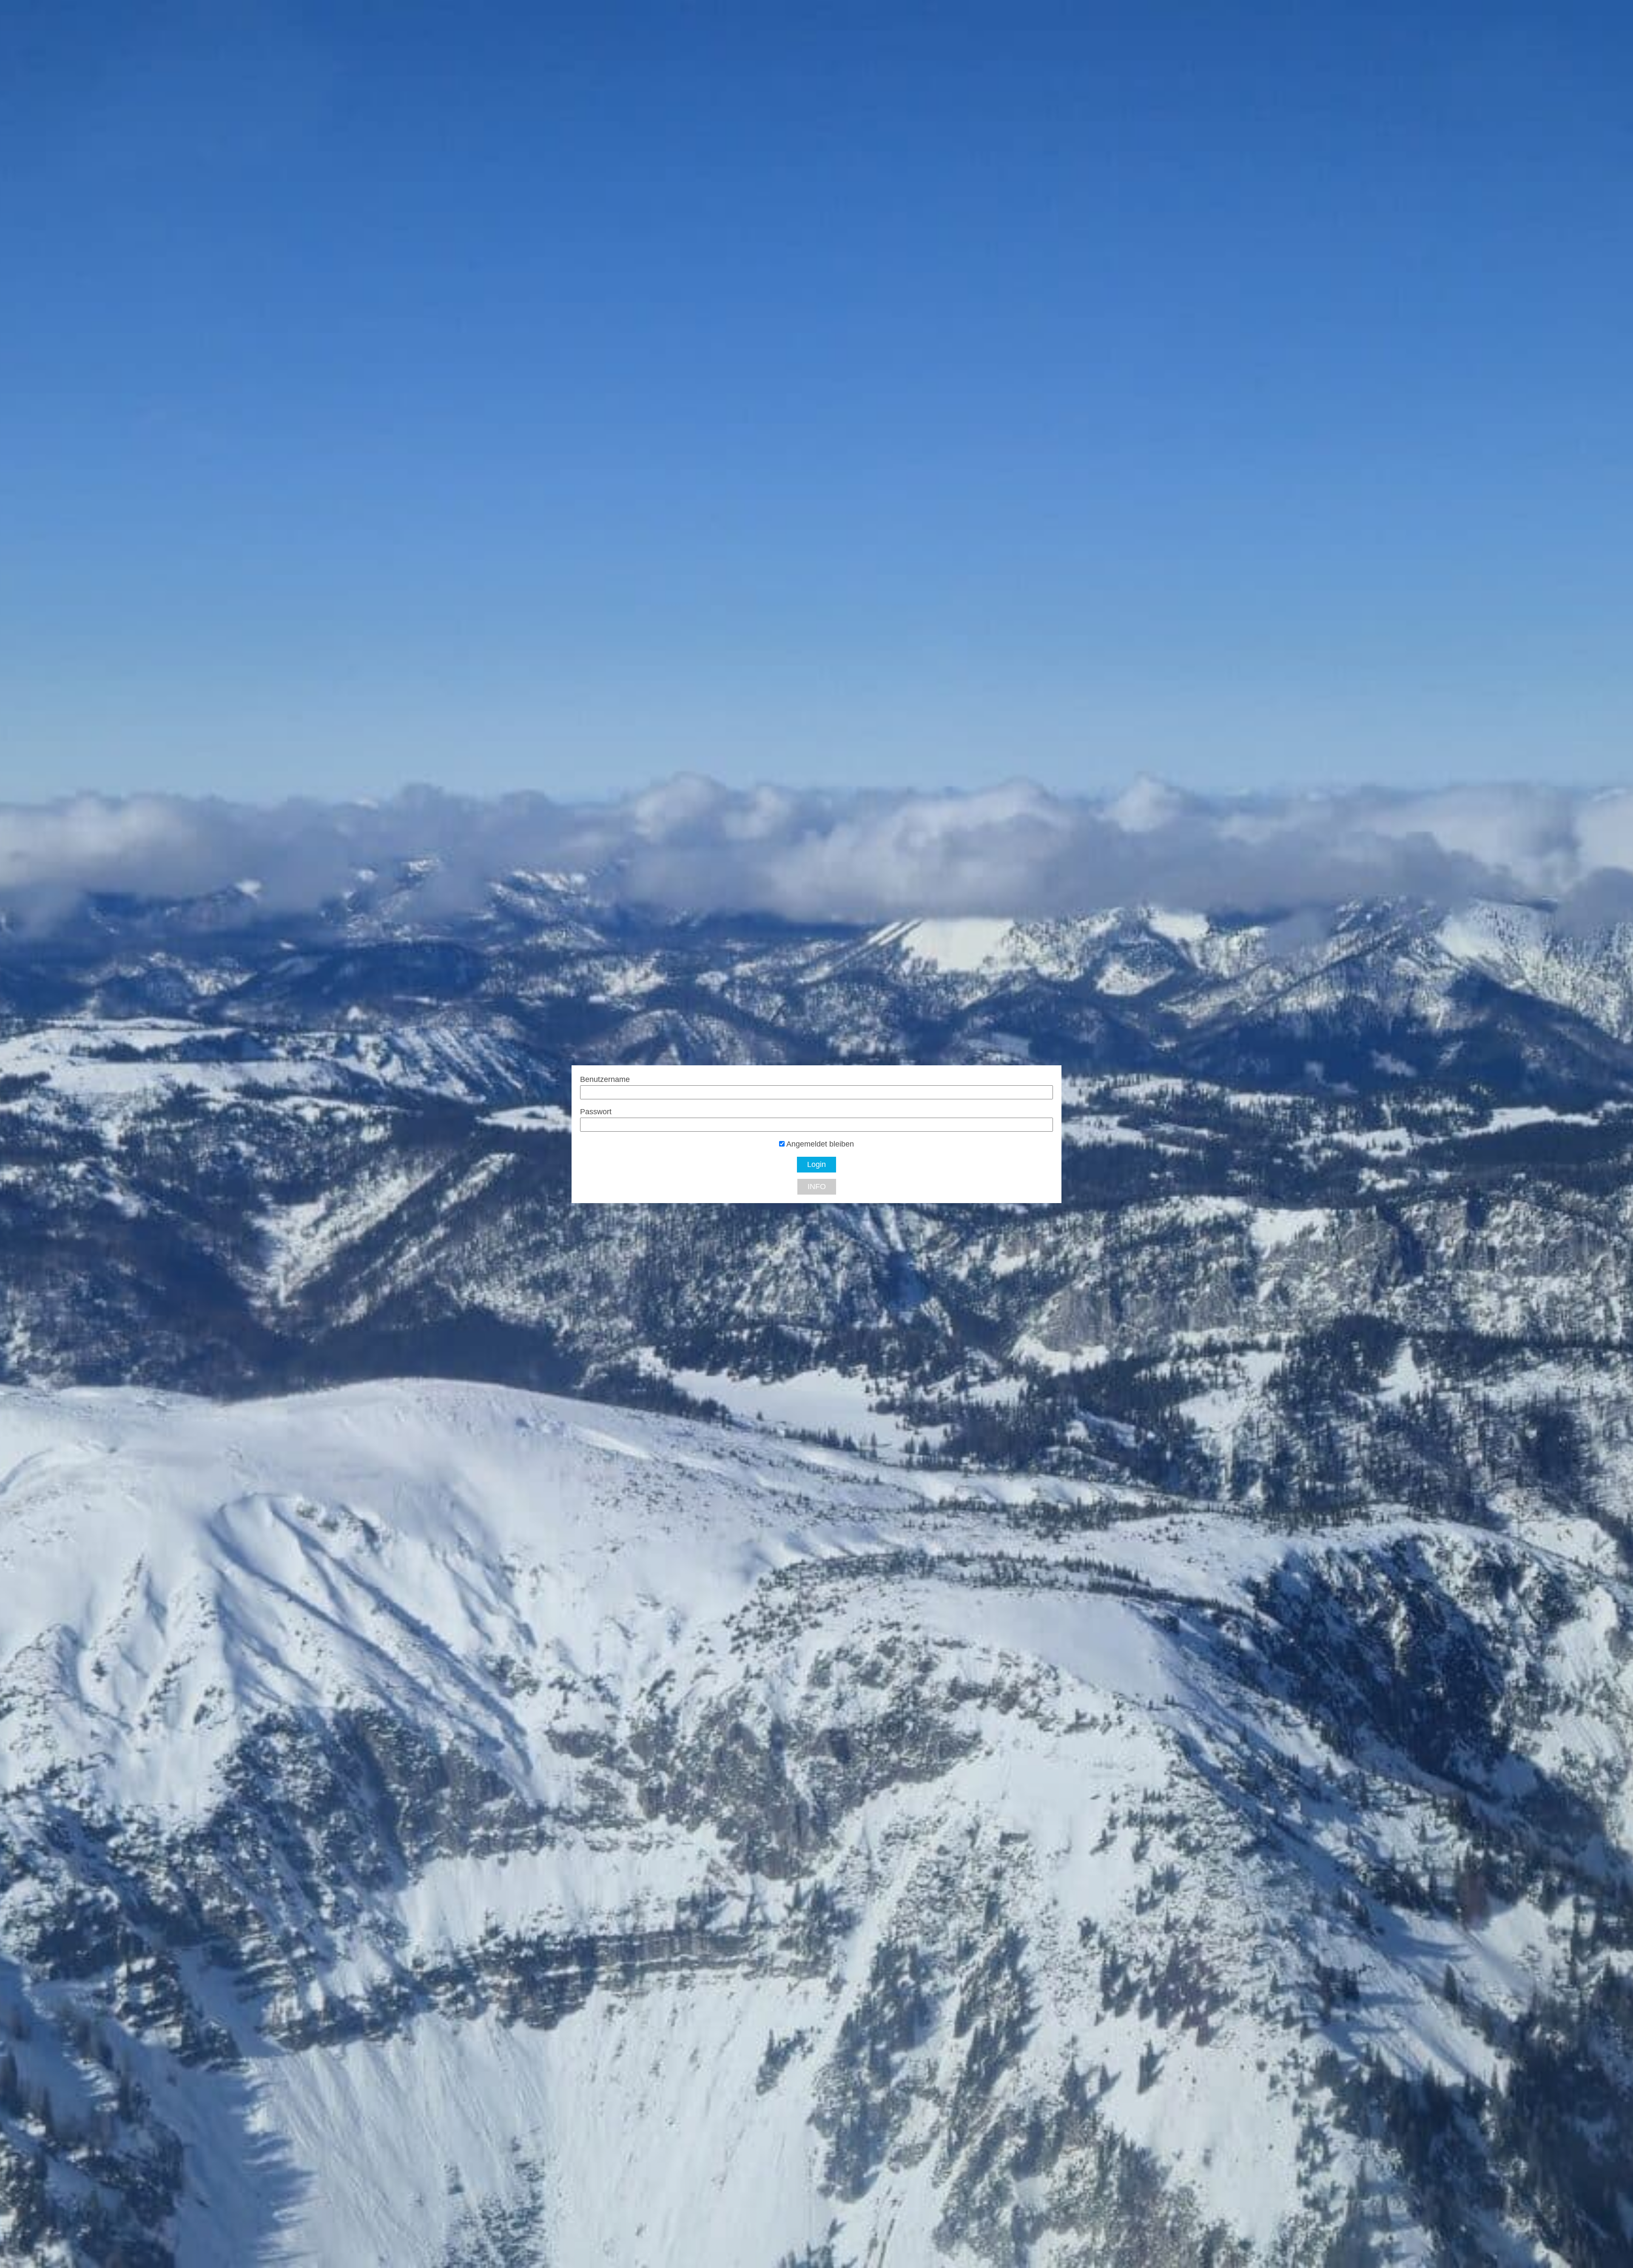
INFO (817, 1187)
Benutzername (605, 1079)
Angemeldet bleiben (819, 1144)
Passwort (596, 1112)
